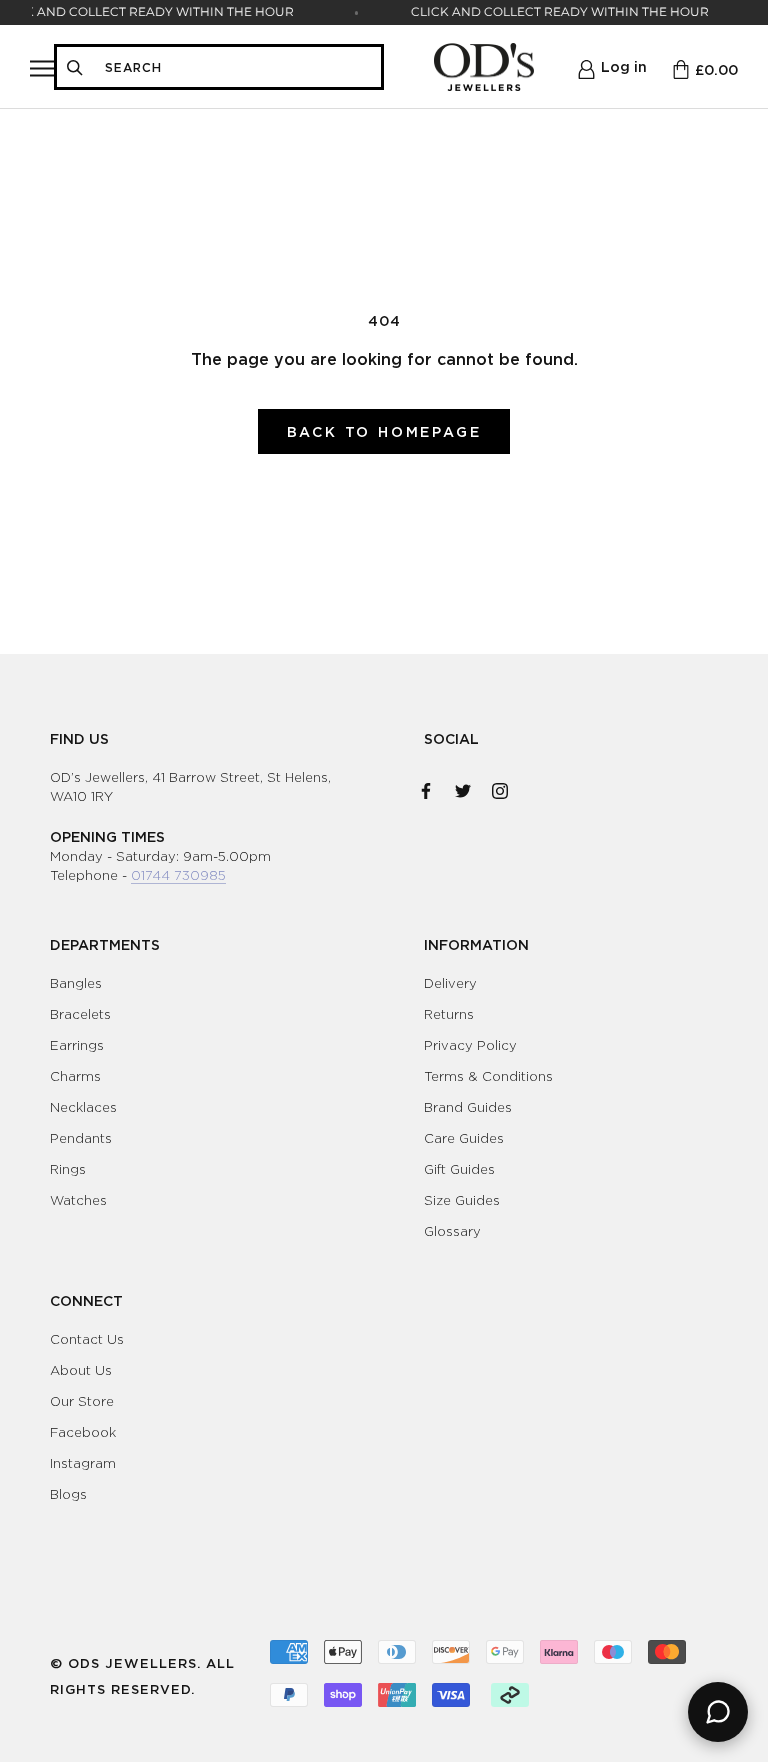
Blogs (68, 1494)
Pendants (81, 1138)
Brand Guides (468, 1107)
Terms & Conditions (488, 1076)
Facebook (83, 1432)
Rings (68, 1169)
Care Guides (464, 1138)
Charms (75, 1076)
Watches (78, 1200)
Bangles (76, 983)
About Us (81, 1370)
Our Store (82, 1401)
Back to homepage (384, 431)
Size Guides (462, 1200)
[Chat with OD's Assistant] (718, 1712)
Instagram (83, 1463)
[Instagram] (500, 787)
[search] (237, 67)
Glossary (452, 1231)
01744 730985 (178, 875)
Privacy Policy (470, 1045)
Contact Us (87, 1339)
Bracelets (80, 1014)
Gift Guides (459, 1169)
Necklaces (83, 1107)
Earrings (77, 1045)
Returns (449, 1014)
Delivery (450, 983)
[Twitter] (463, 787)
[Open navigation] (42, 67)
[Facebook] (426, 787)
